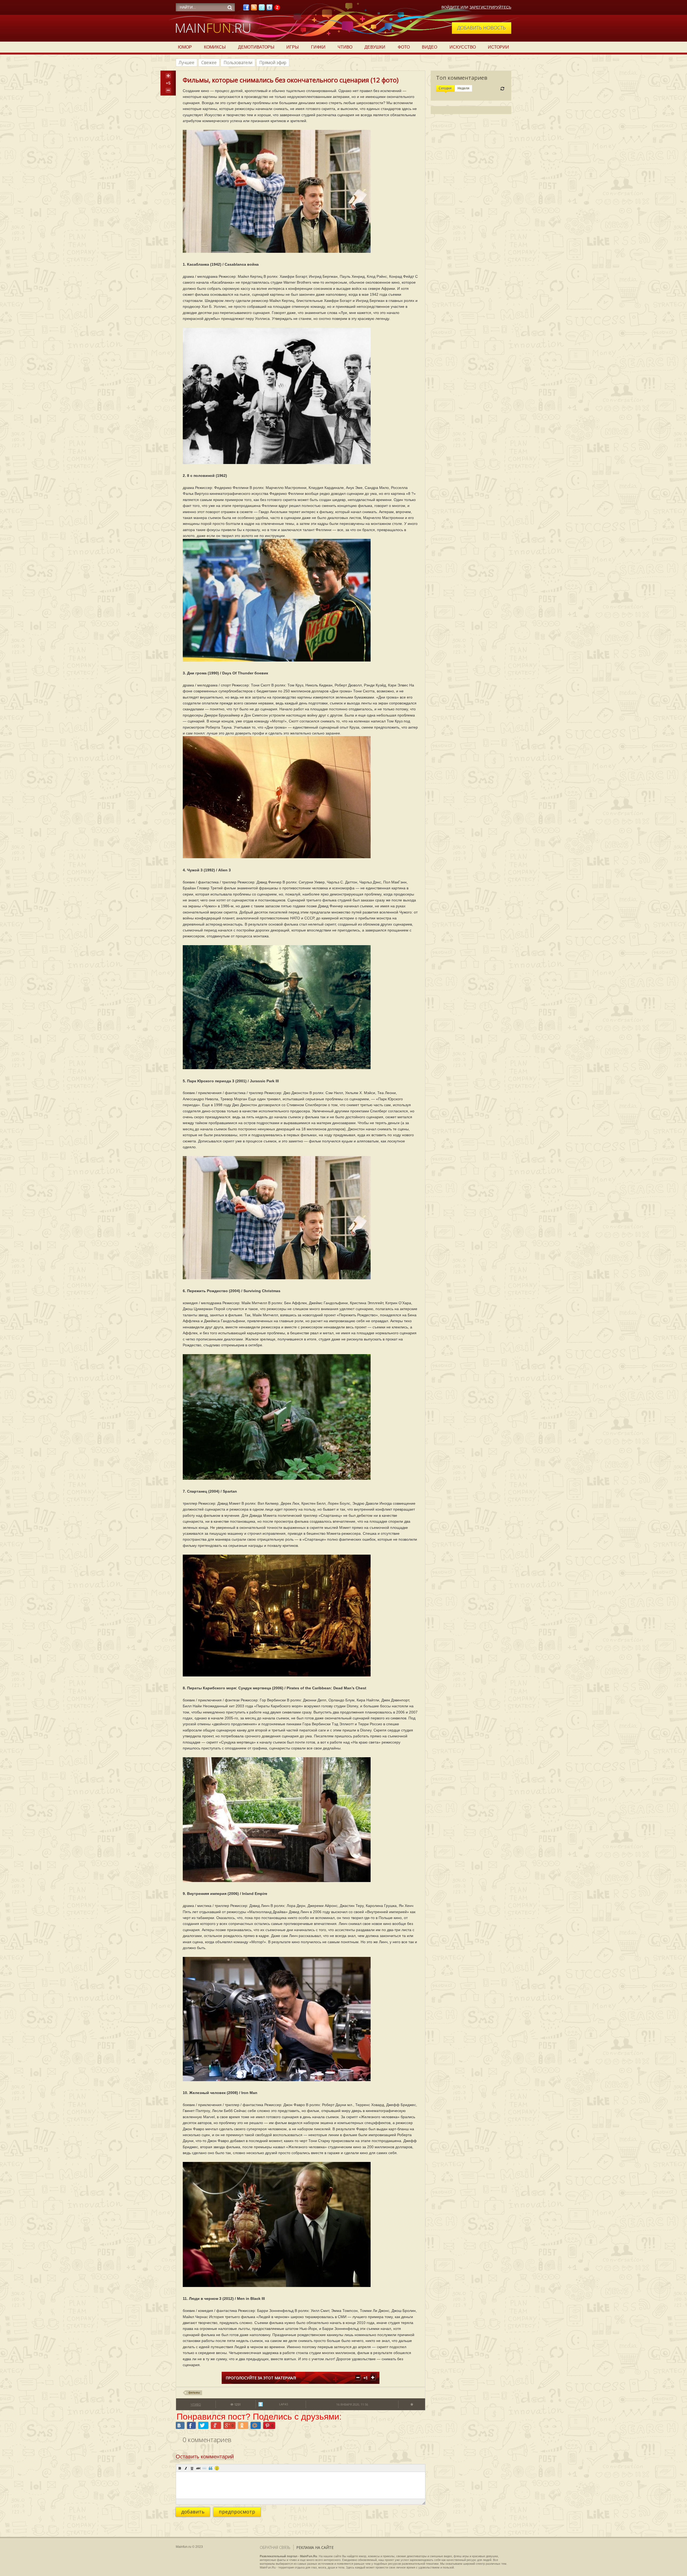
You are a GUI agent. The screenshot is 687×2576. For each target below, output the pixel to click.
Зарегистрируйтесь (490, 7)
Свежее (209, 63)
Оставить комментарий (205, 2457)
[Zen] (277, 9)
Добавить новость (482, 28)
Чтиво (345, 47)
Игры (293, 47)
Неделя (463, 88)
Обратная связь (275, 2547)
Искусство (463, 47)
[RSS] (254, 9)
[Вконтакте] (269, 9)
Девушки (375, 47)
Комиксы (215, 47)
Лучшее (187, 63)
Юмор (185, 47)
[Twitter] (262, 9)
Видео (430, 47)
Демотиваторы (256, 47)
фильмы (194, 2392)
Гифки (318, 47)
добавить (193, 2512)
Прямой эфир (273, 63)
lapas (284, 2404)
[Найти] (230, 8)
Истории (498, 47)
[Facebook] (246, 9)
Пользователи (238, 63)
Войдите (450, 7)
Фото (404, 47)
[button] (180, 2468)
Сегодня (445, 88)
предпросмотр (237, 2512)
